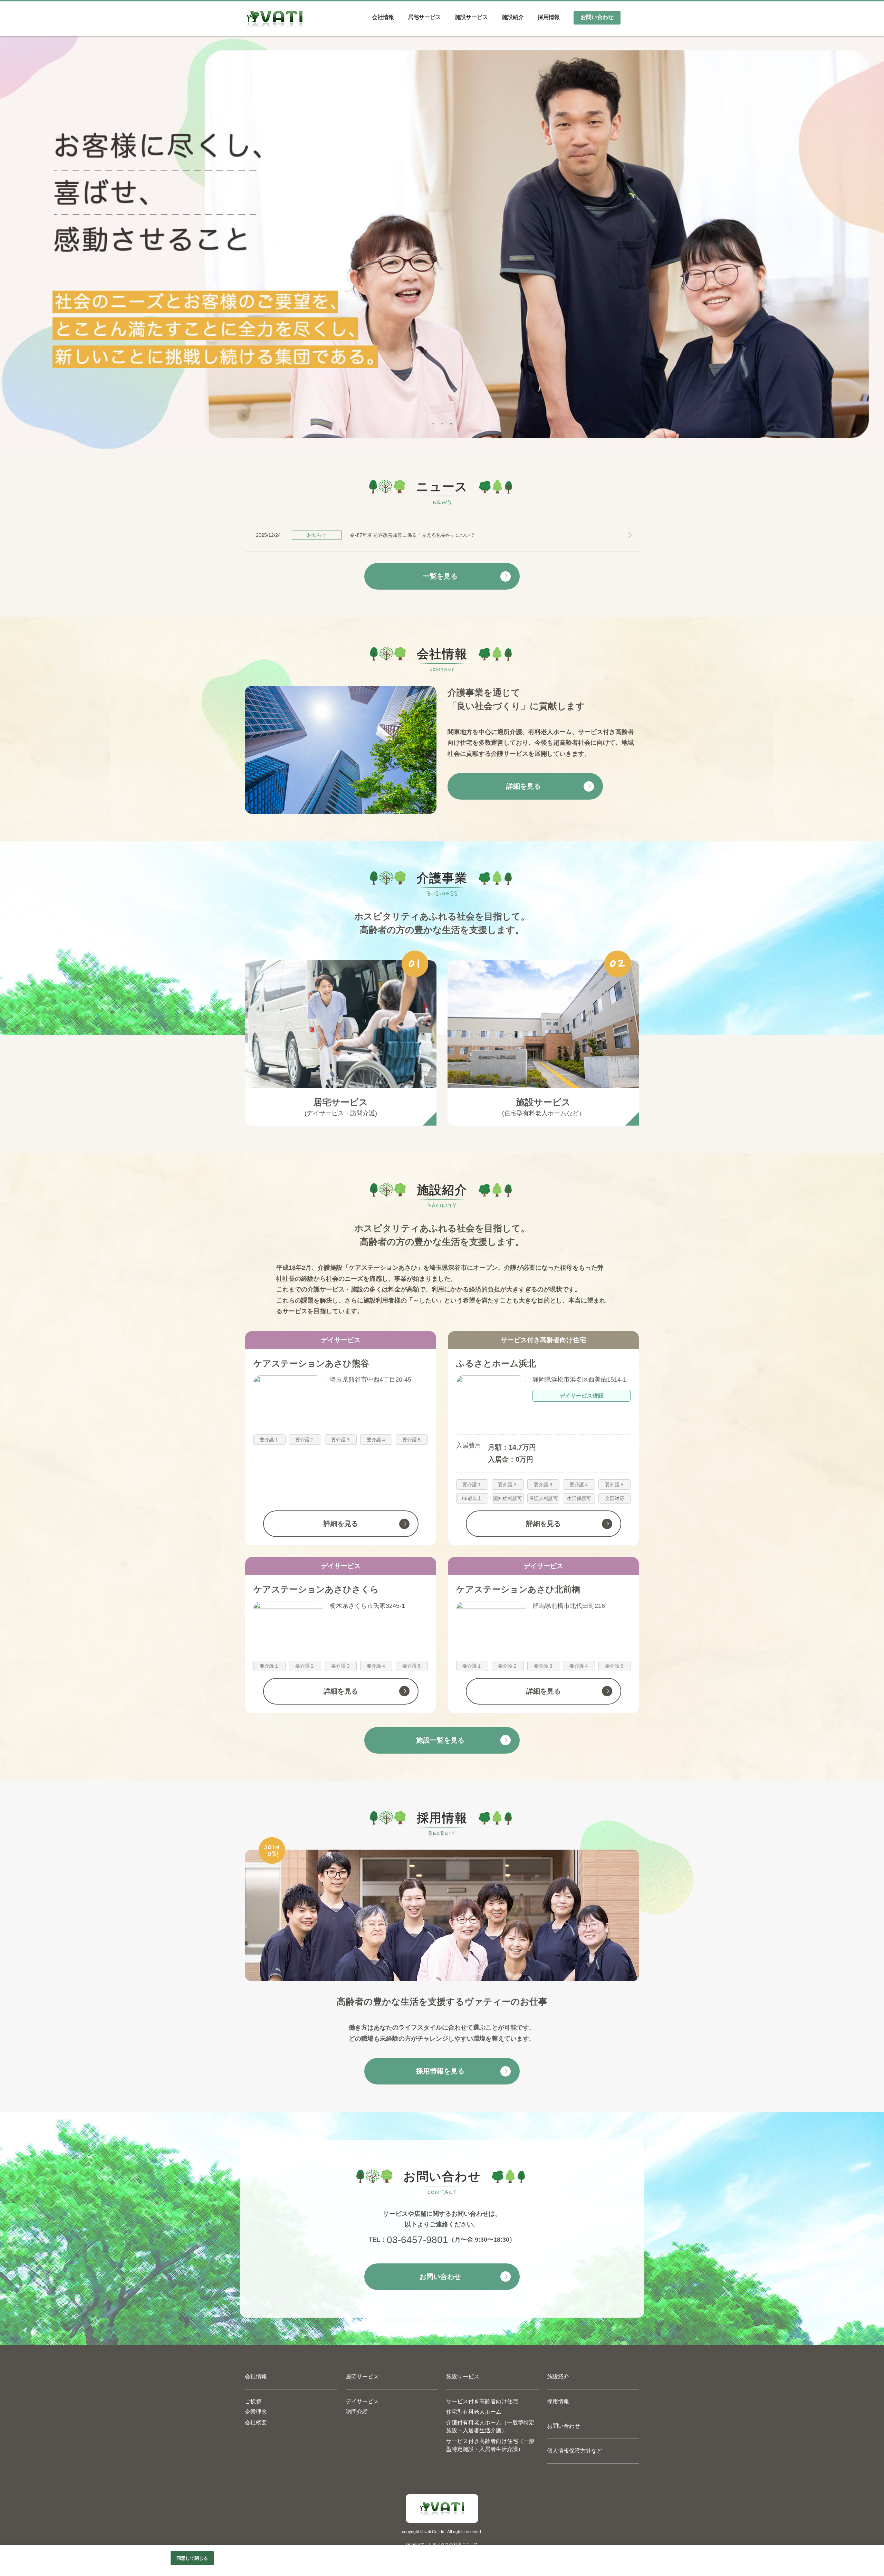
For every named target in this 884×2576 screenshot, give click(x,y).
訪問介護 (357, 2412)
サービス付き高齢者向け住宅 (482, 2401)
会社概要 (256, 2422)
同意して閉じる (192, 2558)
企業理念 (256, 2412)
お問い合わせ (564, 2426)
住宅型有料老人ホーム (474, 2412)
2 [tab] (442, 422)
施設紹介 (558, 2377)
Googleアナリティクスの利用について (442, 2545)
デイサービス (362, 2401)
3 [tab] (451, 422)
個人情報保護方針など (575, 2451)
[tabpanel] (442, 243)
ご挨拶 (253, 2401)
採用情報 (558, 2401)
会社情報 (256, 2377)
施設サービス (463, 2377)
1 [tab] (433, 422)
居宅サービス (362, 2377)
